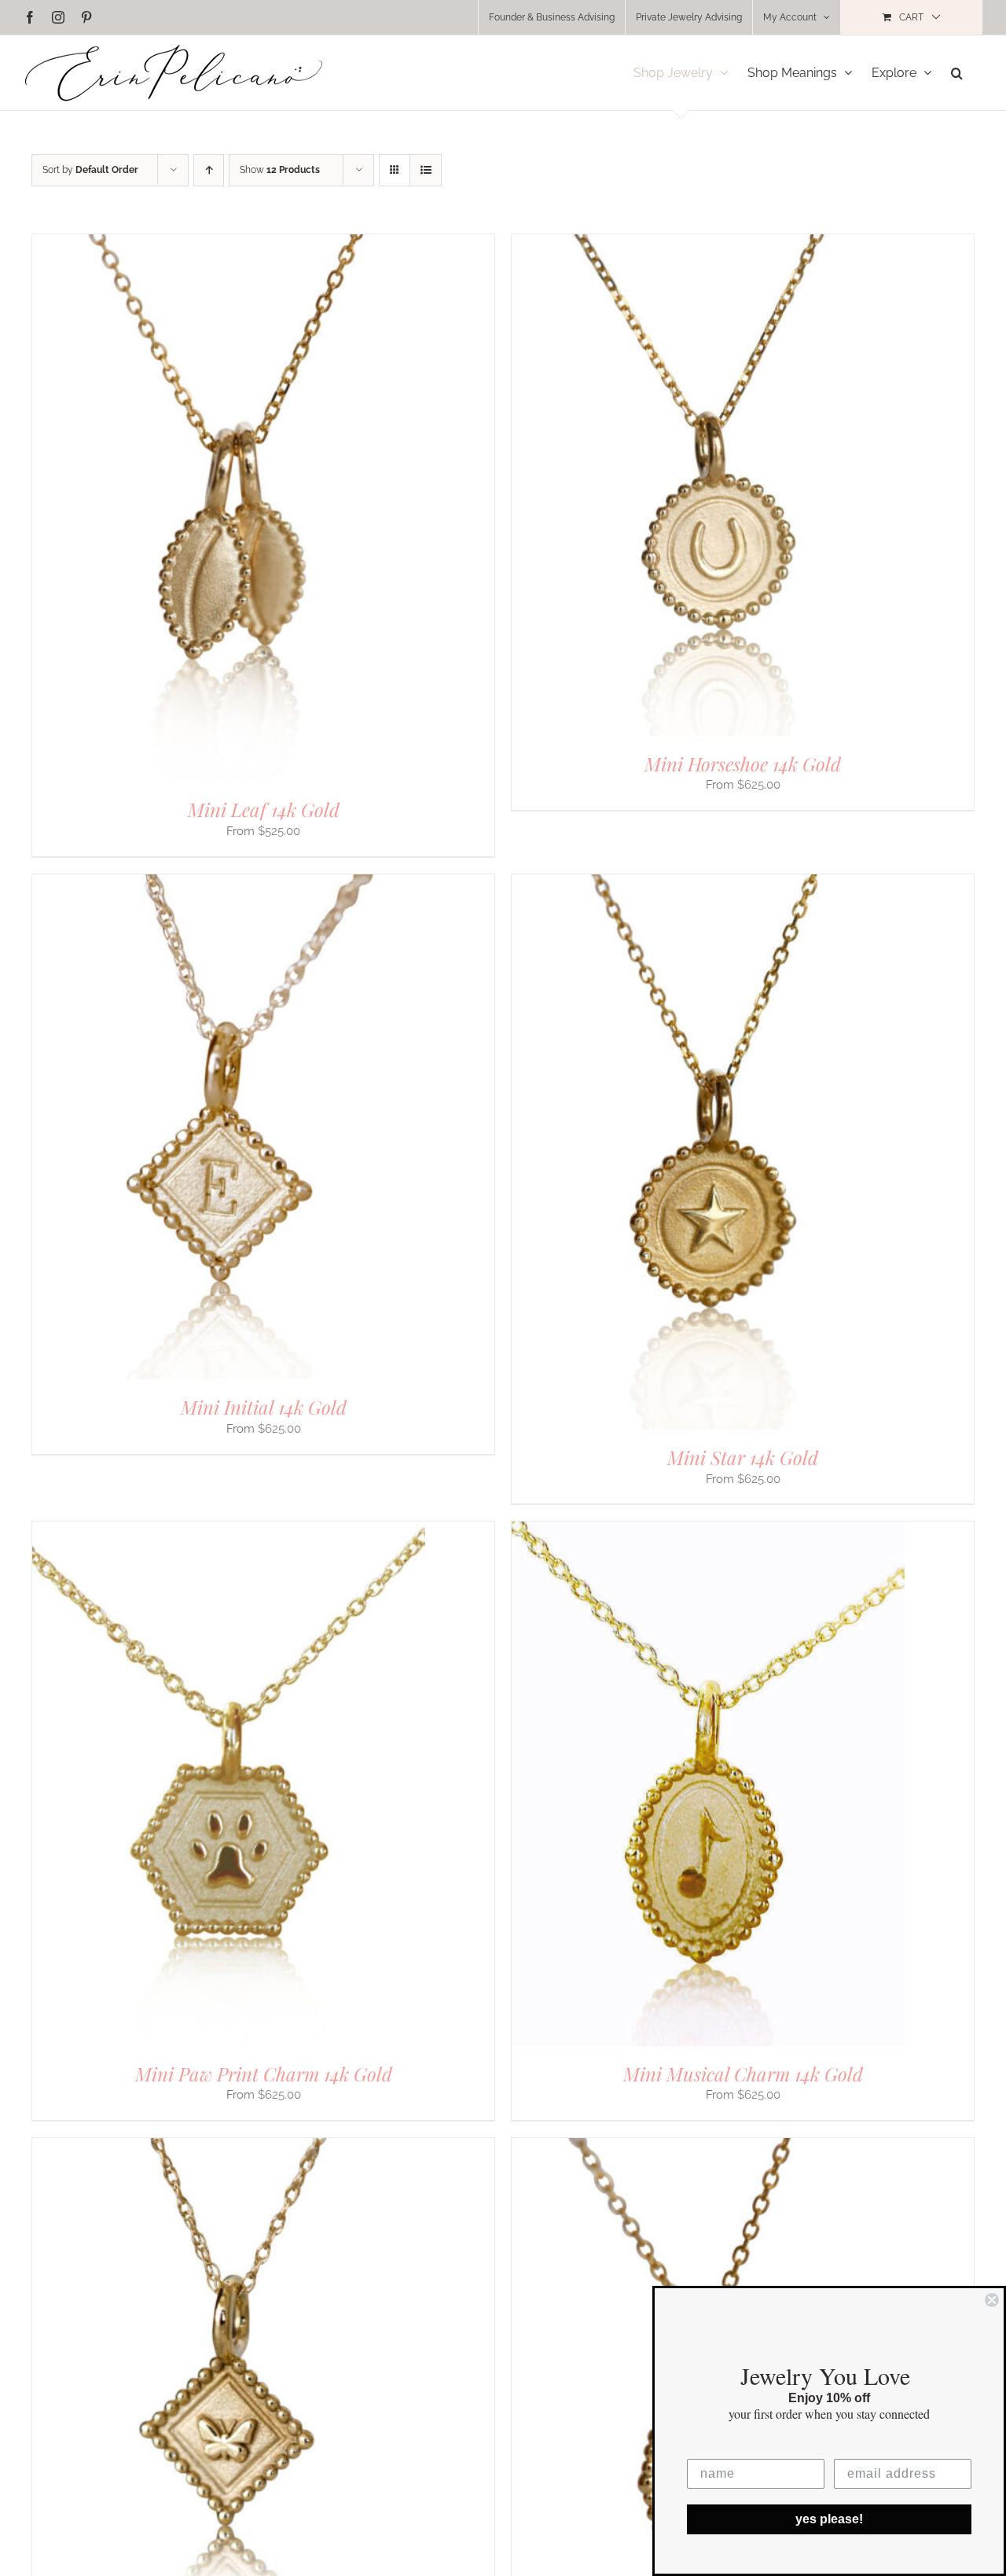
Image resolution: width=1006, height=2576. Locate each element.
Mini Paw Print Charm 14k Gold (264, 2074)
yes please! (829, 2519)
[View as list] (426, 170)
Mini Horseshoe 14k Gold (743, 764)
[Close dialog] (992, 2300)
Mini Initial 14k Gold (264, 1407)
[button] (957, 73)
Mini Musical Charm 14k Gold (743, 2074)
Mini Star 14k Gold (743, 1457)
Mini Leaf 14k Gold (264, 809)
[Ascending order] (209, 170)
